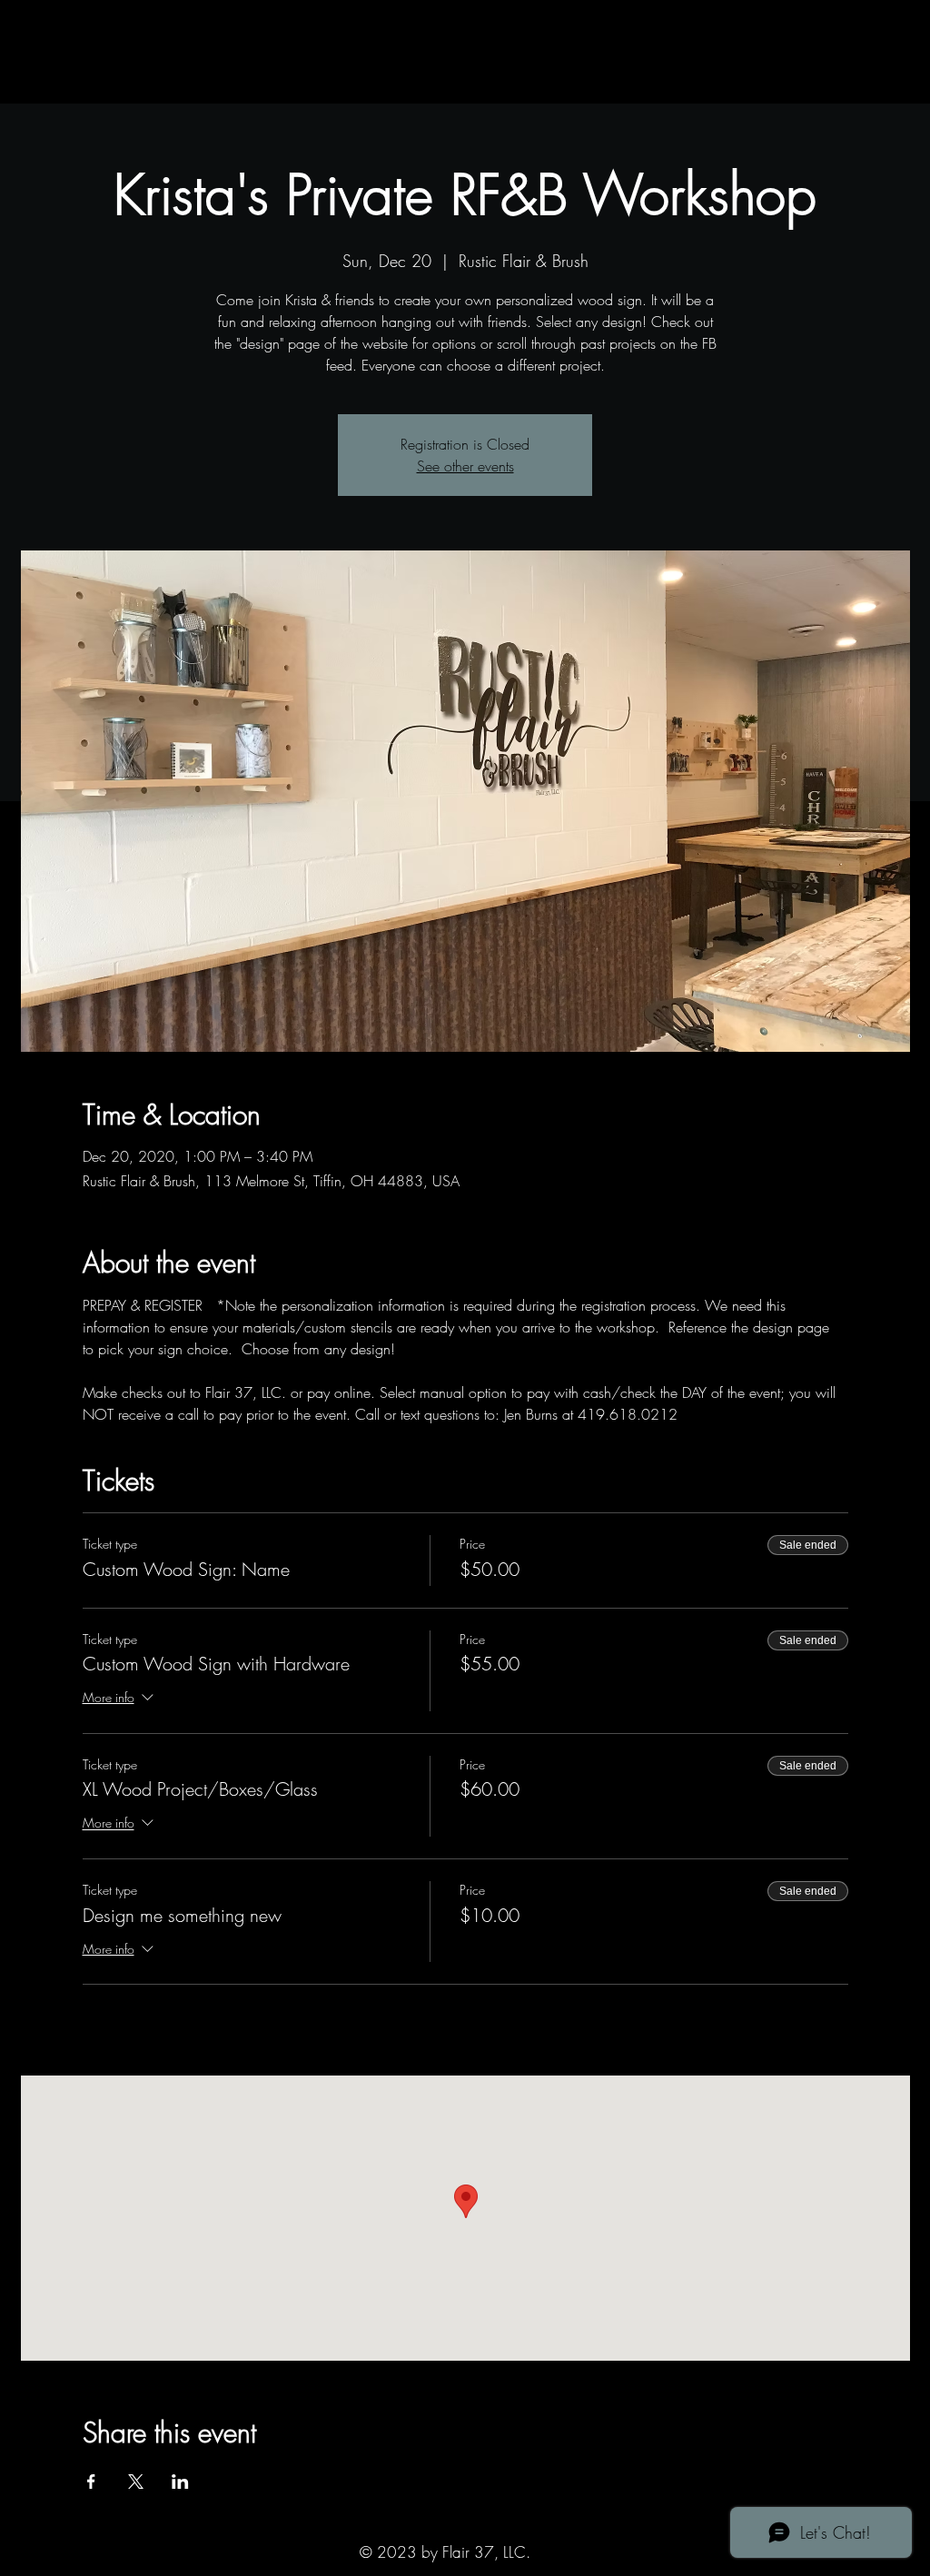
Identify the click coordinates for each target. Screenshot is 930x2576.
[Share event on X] (136, 2482)
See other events (465, 466)
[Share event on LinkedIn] (180, 2482)
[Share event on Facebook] (91, 2482)
